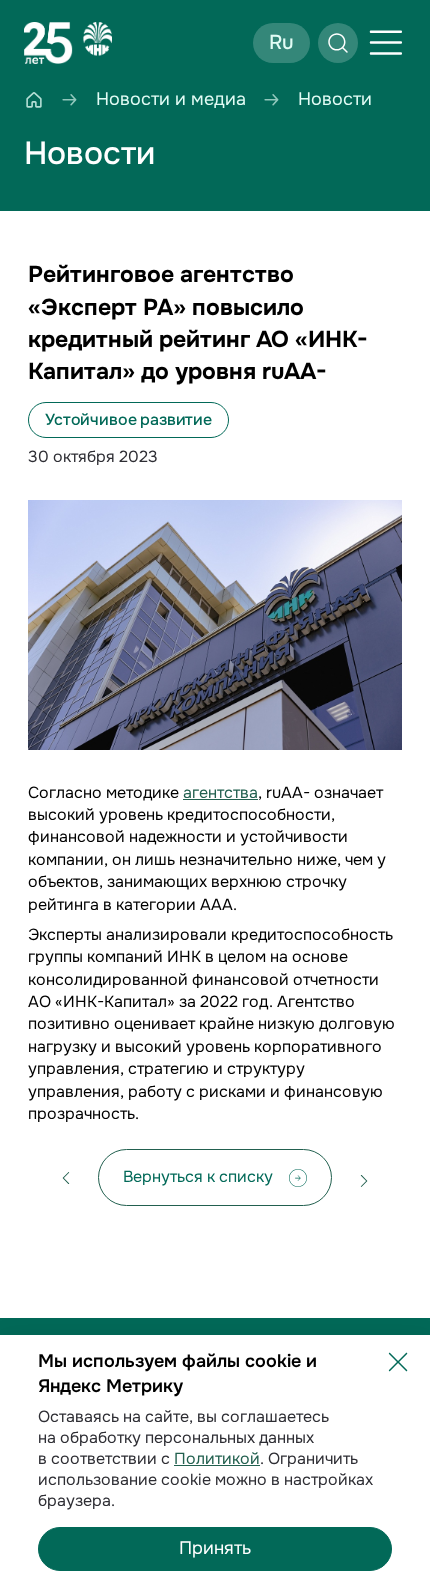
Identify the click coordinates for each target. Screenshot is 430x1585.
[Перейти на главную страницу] (68, 43)
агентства (220, 792)
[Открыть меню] (386, 43)
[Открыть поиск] (338, 43)
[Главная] (34, 99)
